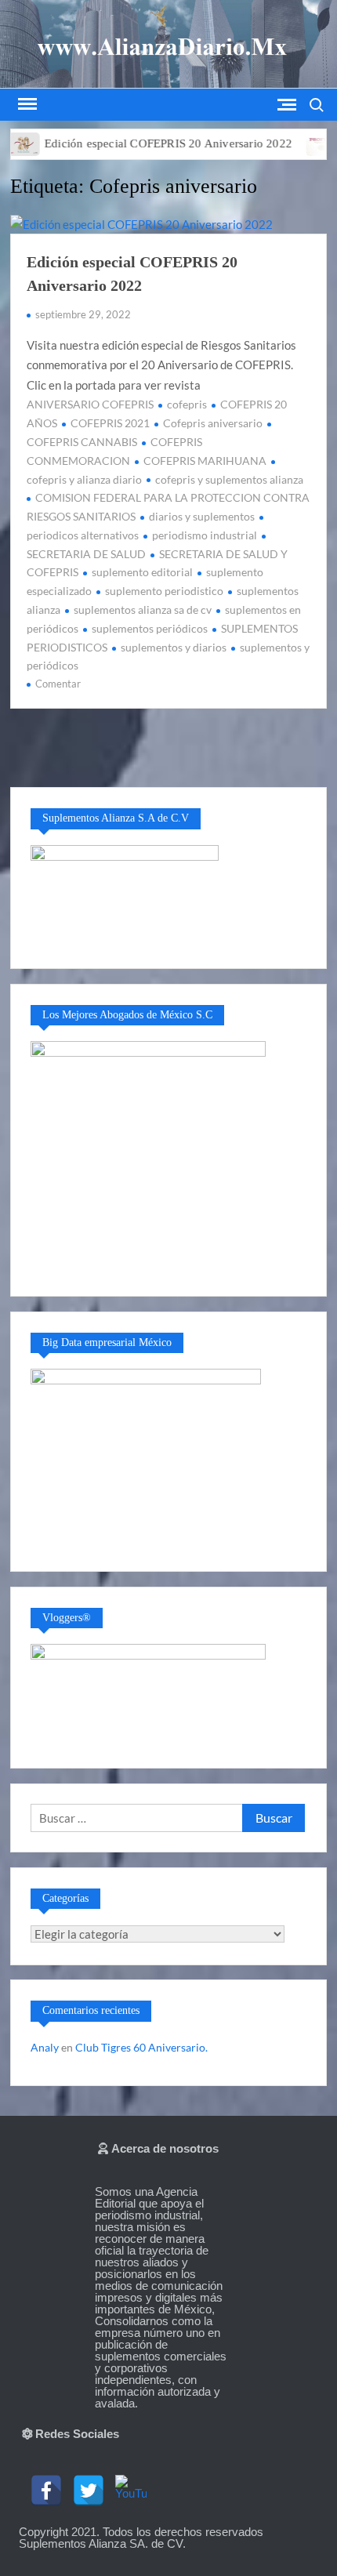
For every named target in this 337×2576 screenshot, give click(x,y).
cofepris (187, 404)
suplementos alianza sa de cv (143, 610)
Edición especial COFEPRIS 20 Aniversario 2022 (143, 143)
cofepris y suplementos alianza (229, 479)
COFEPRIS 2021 (110, 423)
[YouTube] (131, 2491)
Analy (45, 2047)
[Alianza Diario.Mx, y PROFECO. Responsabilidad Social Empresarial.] (297, 143)
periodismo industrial (205, 535)
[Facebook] (46, 2491)
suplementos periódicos (150, 628)
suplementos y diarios (174, 647)
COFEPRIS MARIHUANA (205, 461)
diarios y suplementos (202, 516)
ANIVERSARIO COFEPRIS (90, 404)
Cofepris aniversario (213, 423)
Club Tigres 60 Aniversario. (141, 2047)
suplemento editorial (142, 572)
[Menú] (26, 104)
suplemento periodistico (164, 591)
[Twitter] (89, 2491)
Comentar (58, 684)
